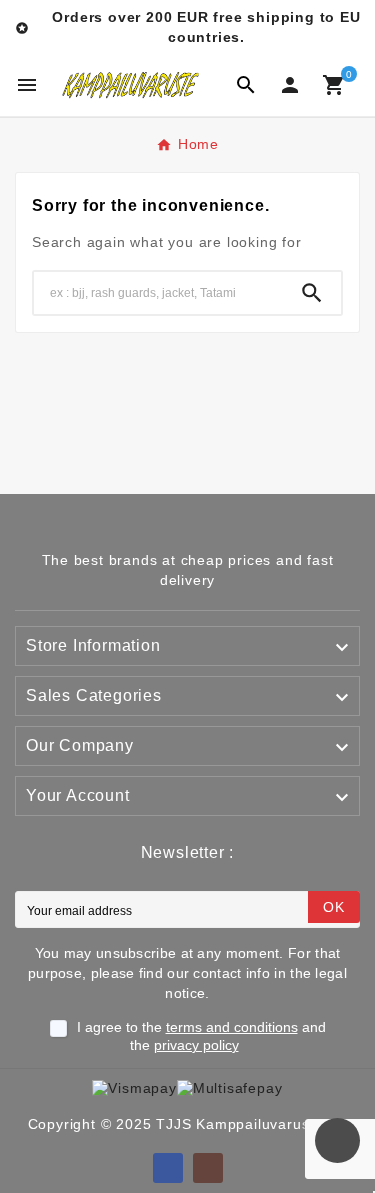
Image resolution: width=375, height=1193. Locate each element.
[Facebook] (168, 1168)
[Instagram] (208, 1168)
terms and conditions (232, 1027)
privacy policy (196, 1045)
